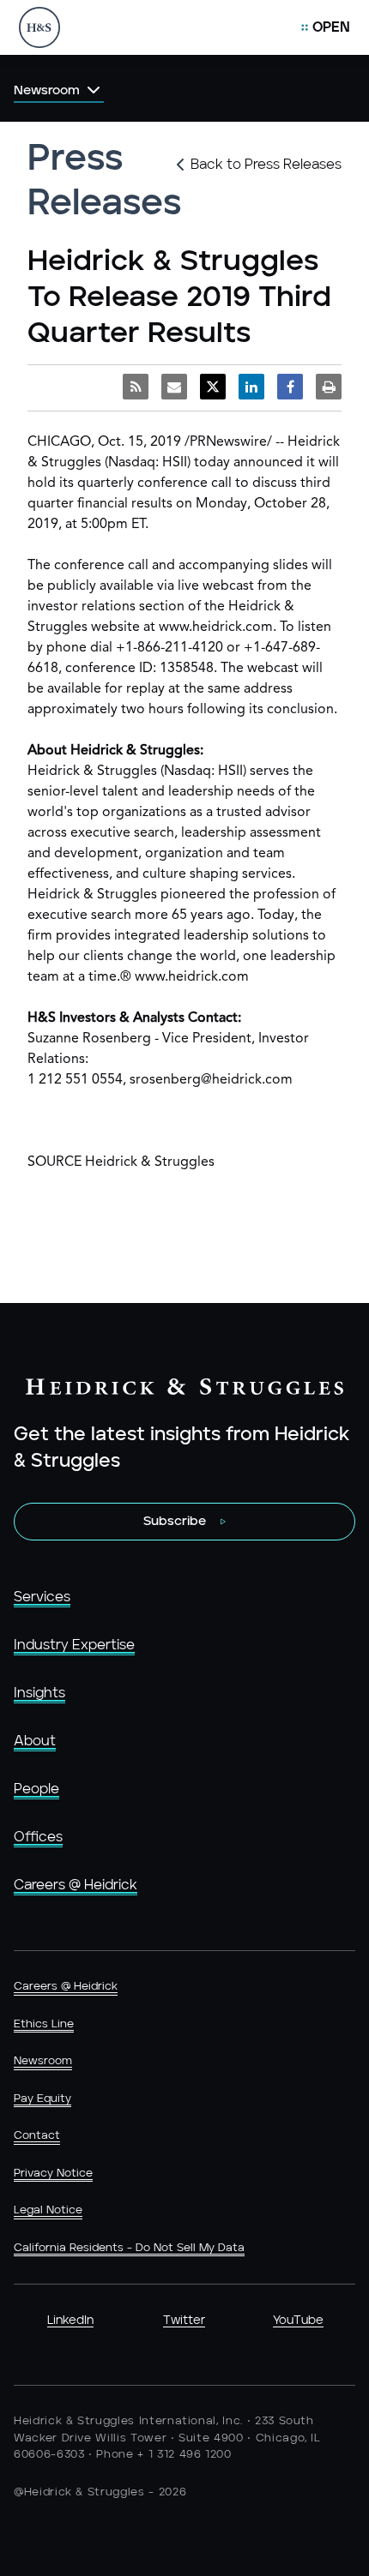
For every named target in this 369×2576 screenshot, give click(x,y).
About (35, 1741)
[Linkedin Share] (251, 387)
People (36, 1789)
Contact (37, 2136)
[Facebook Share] (290, 387)
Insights (39, 1693)
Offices (38, 1837)
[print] (329, 387)
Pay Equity (42, 2099)
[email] (174, 387)
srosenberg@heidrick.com (211, 1080)
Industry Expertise (74, 1645)
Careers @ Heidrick (76, 1885)
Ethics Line (44, 2024)
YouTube (298, 2321)
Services (42, 1597)
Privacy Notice (53, 2174)
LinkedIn (70, 2321)
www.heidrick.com (216, 627)
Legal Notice (48, 2210)
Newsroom (43, 2061)
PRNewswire (228, 442)
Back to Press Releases (266, 165)
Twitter (184, 2321)
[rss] (136, 387)
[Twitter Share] (213, 387)
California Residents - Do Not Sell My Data (129, 2248)
